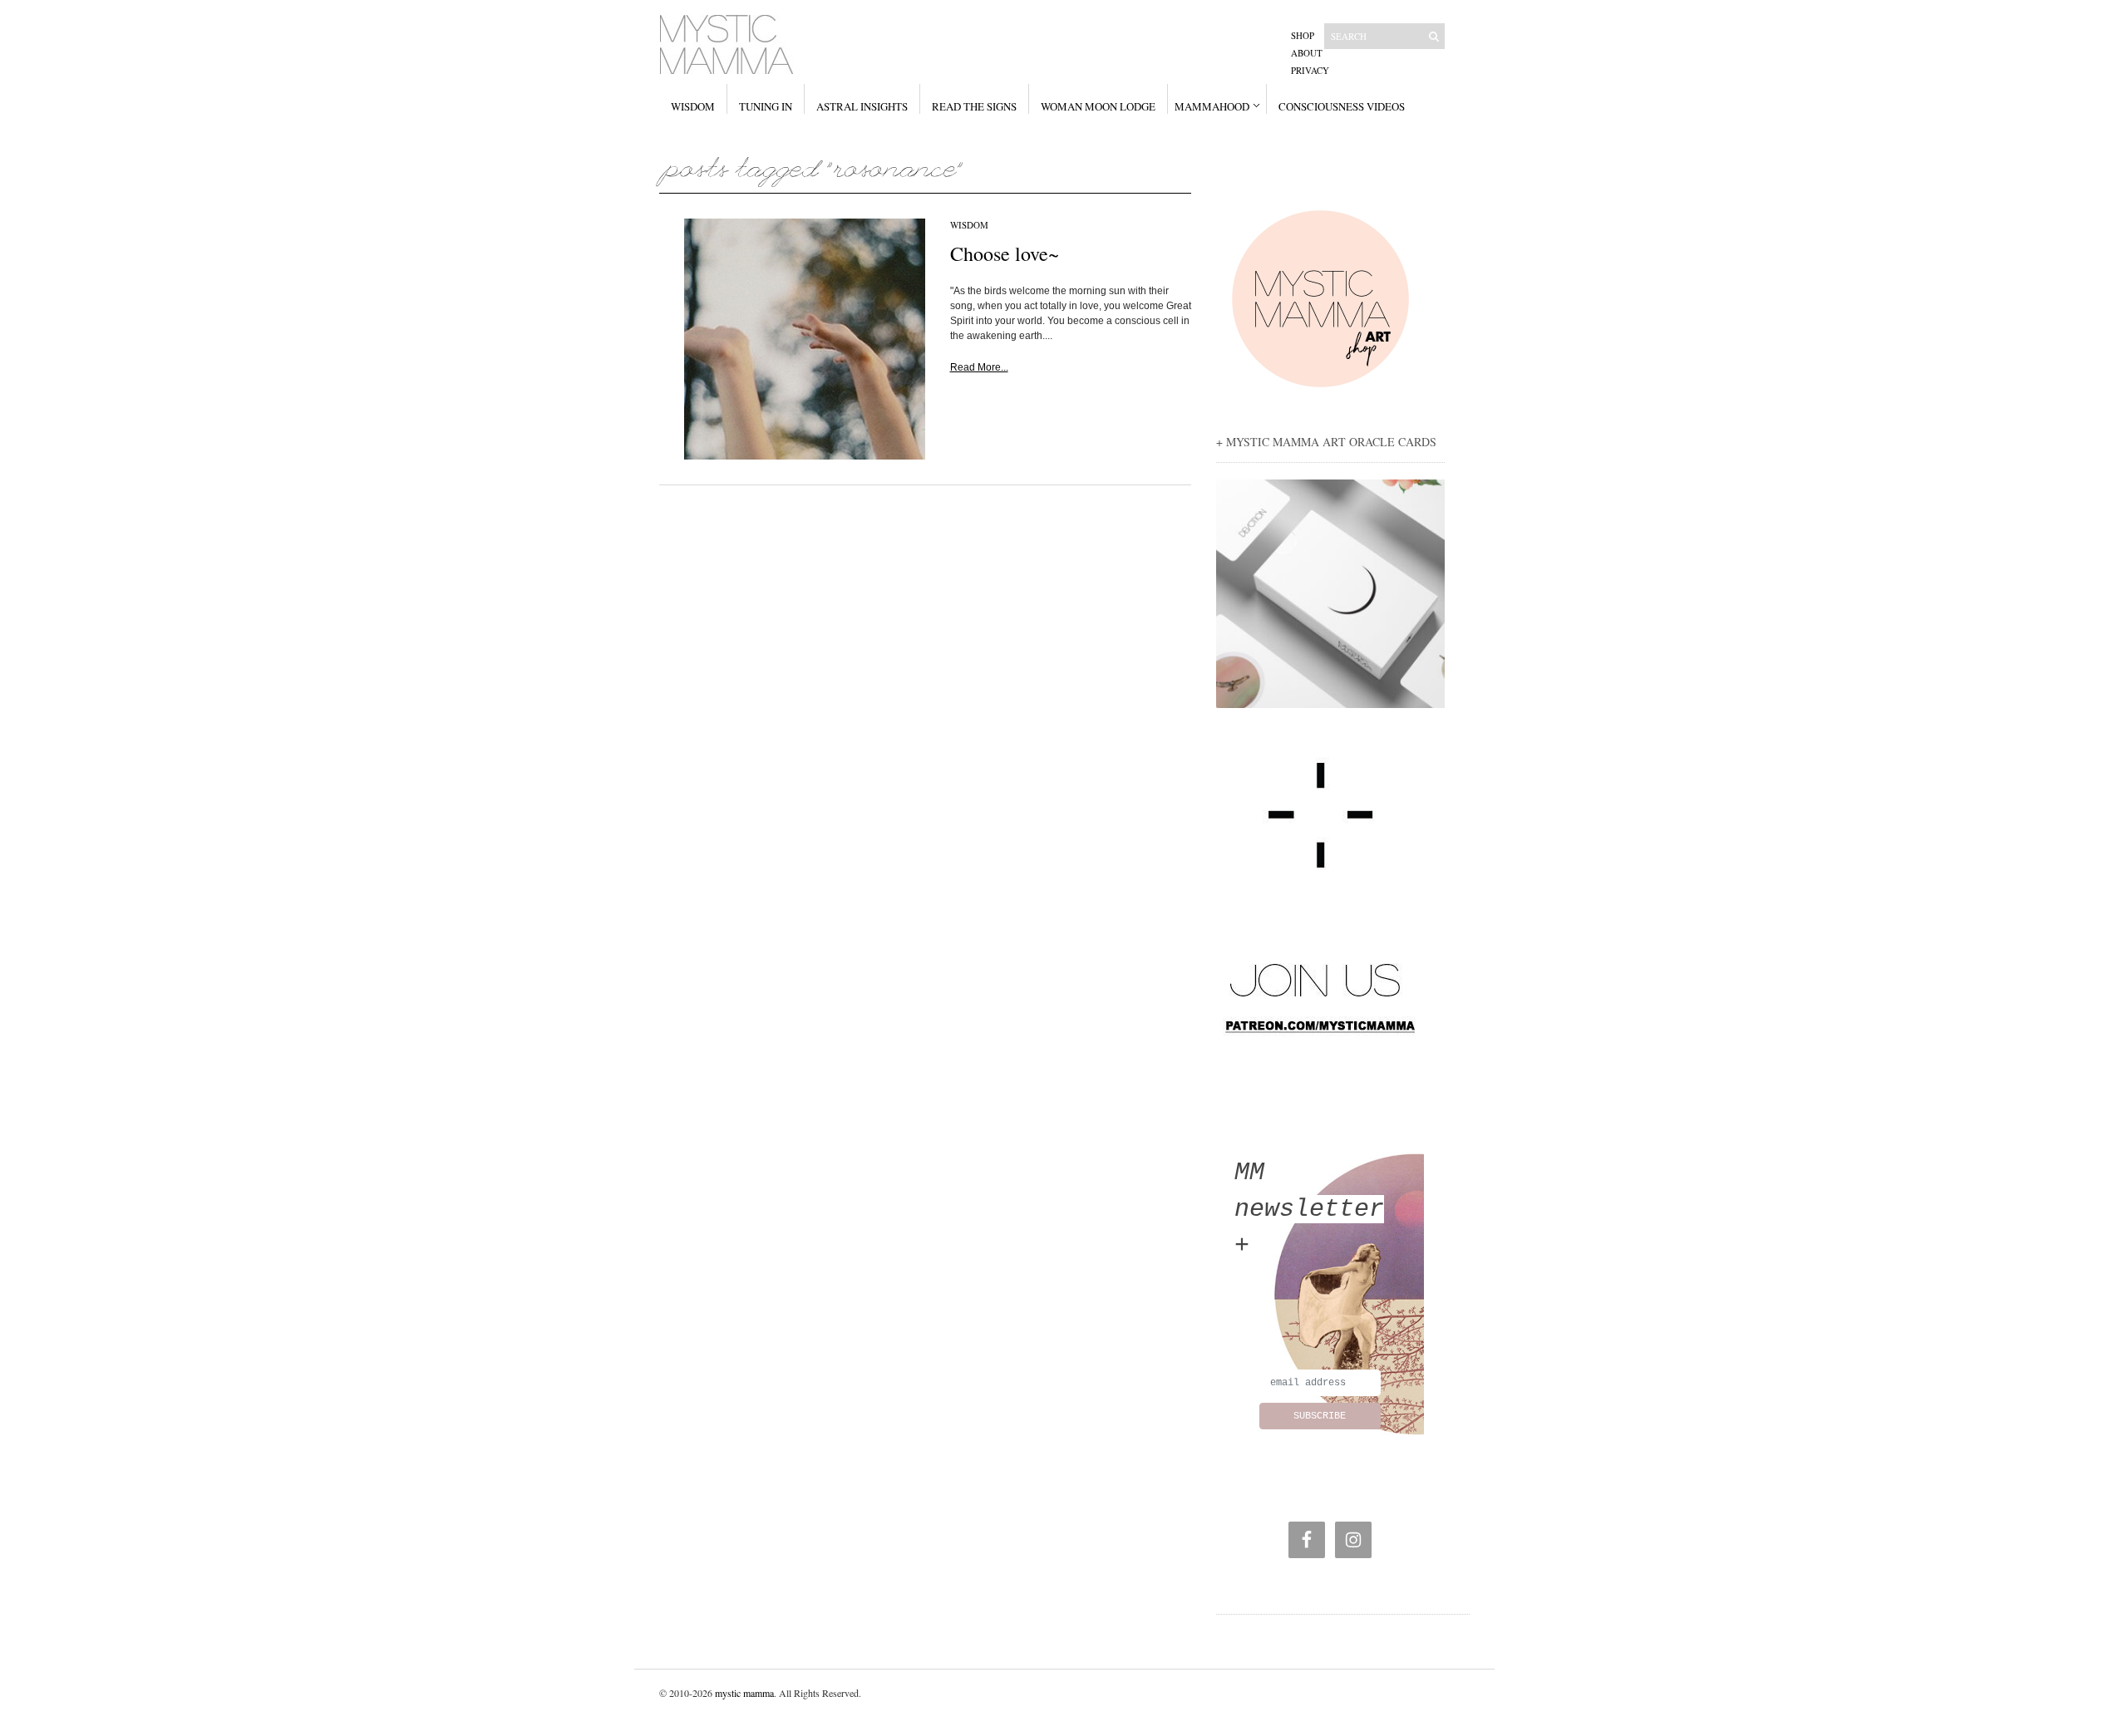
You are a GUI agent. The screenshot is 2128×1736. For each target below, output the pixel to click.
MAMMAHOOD (1212, 106)
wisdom (969, 225)
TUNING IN (766, 106)
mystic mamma (744, 1693)
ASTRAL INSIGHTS (862, 106)
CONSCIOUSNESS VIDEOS (1342, 106)
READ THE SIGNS (974, 106)
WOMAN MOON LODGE (1098, 106)
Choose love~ (1005, 253)
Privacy (1310, 70)
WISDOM (693, 106)
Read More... (979, 367)
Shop (1303, 35)
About (1307, 53)
